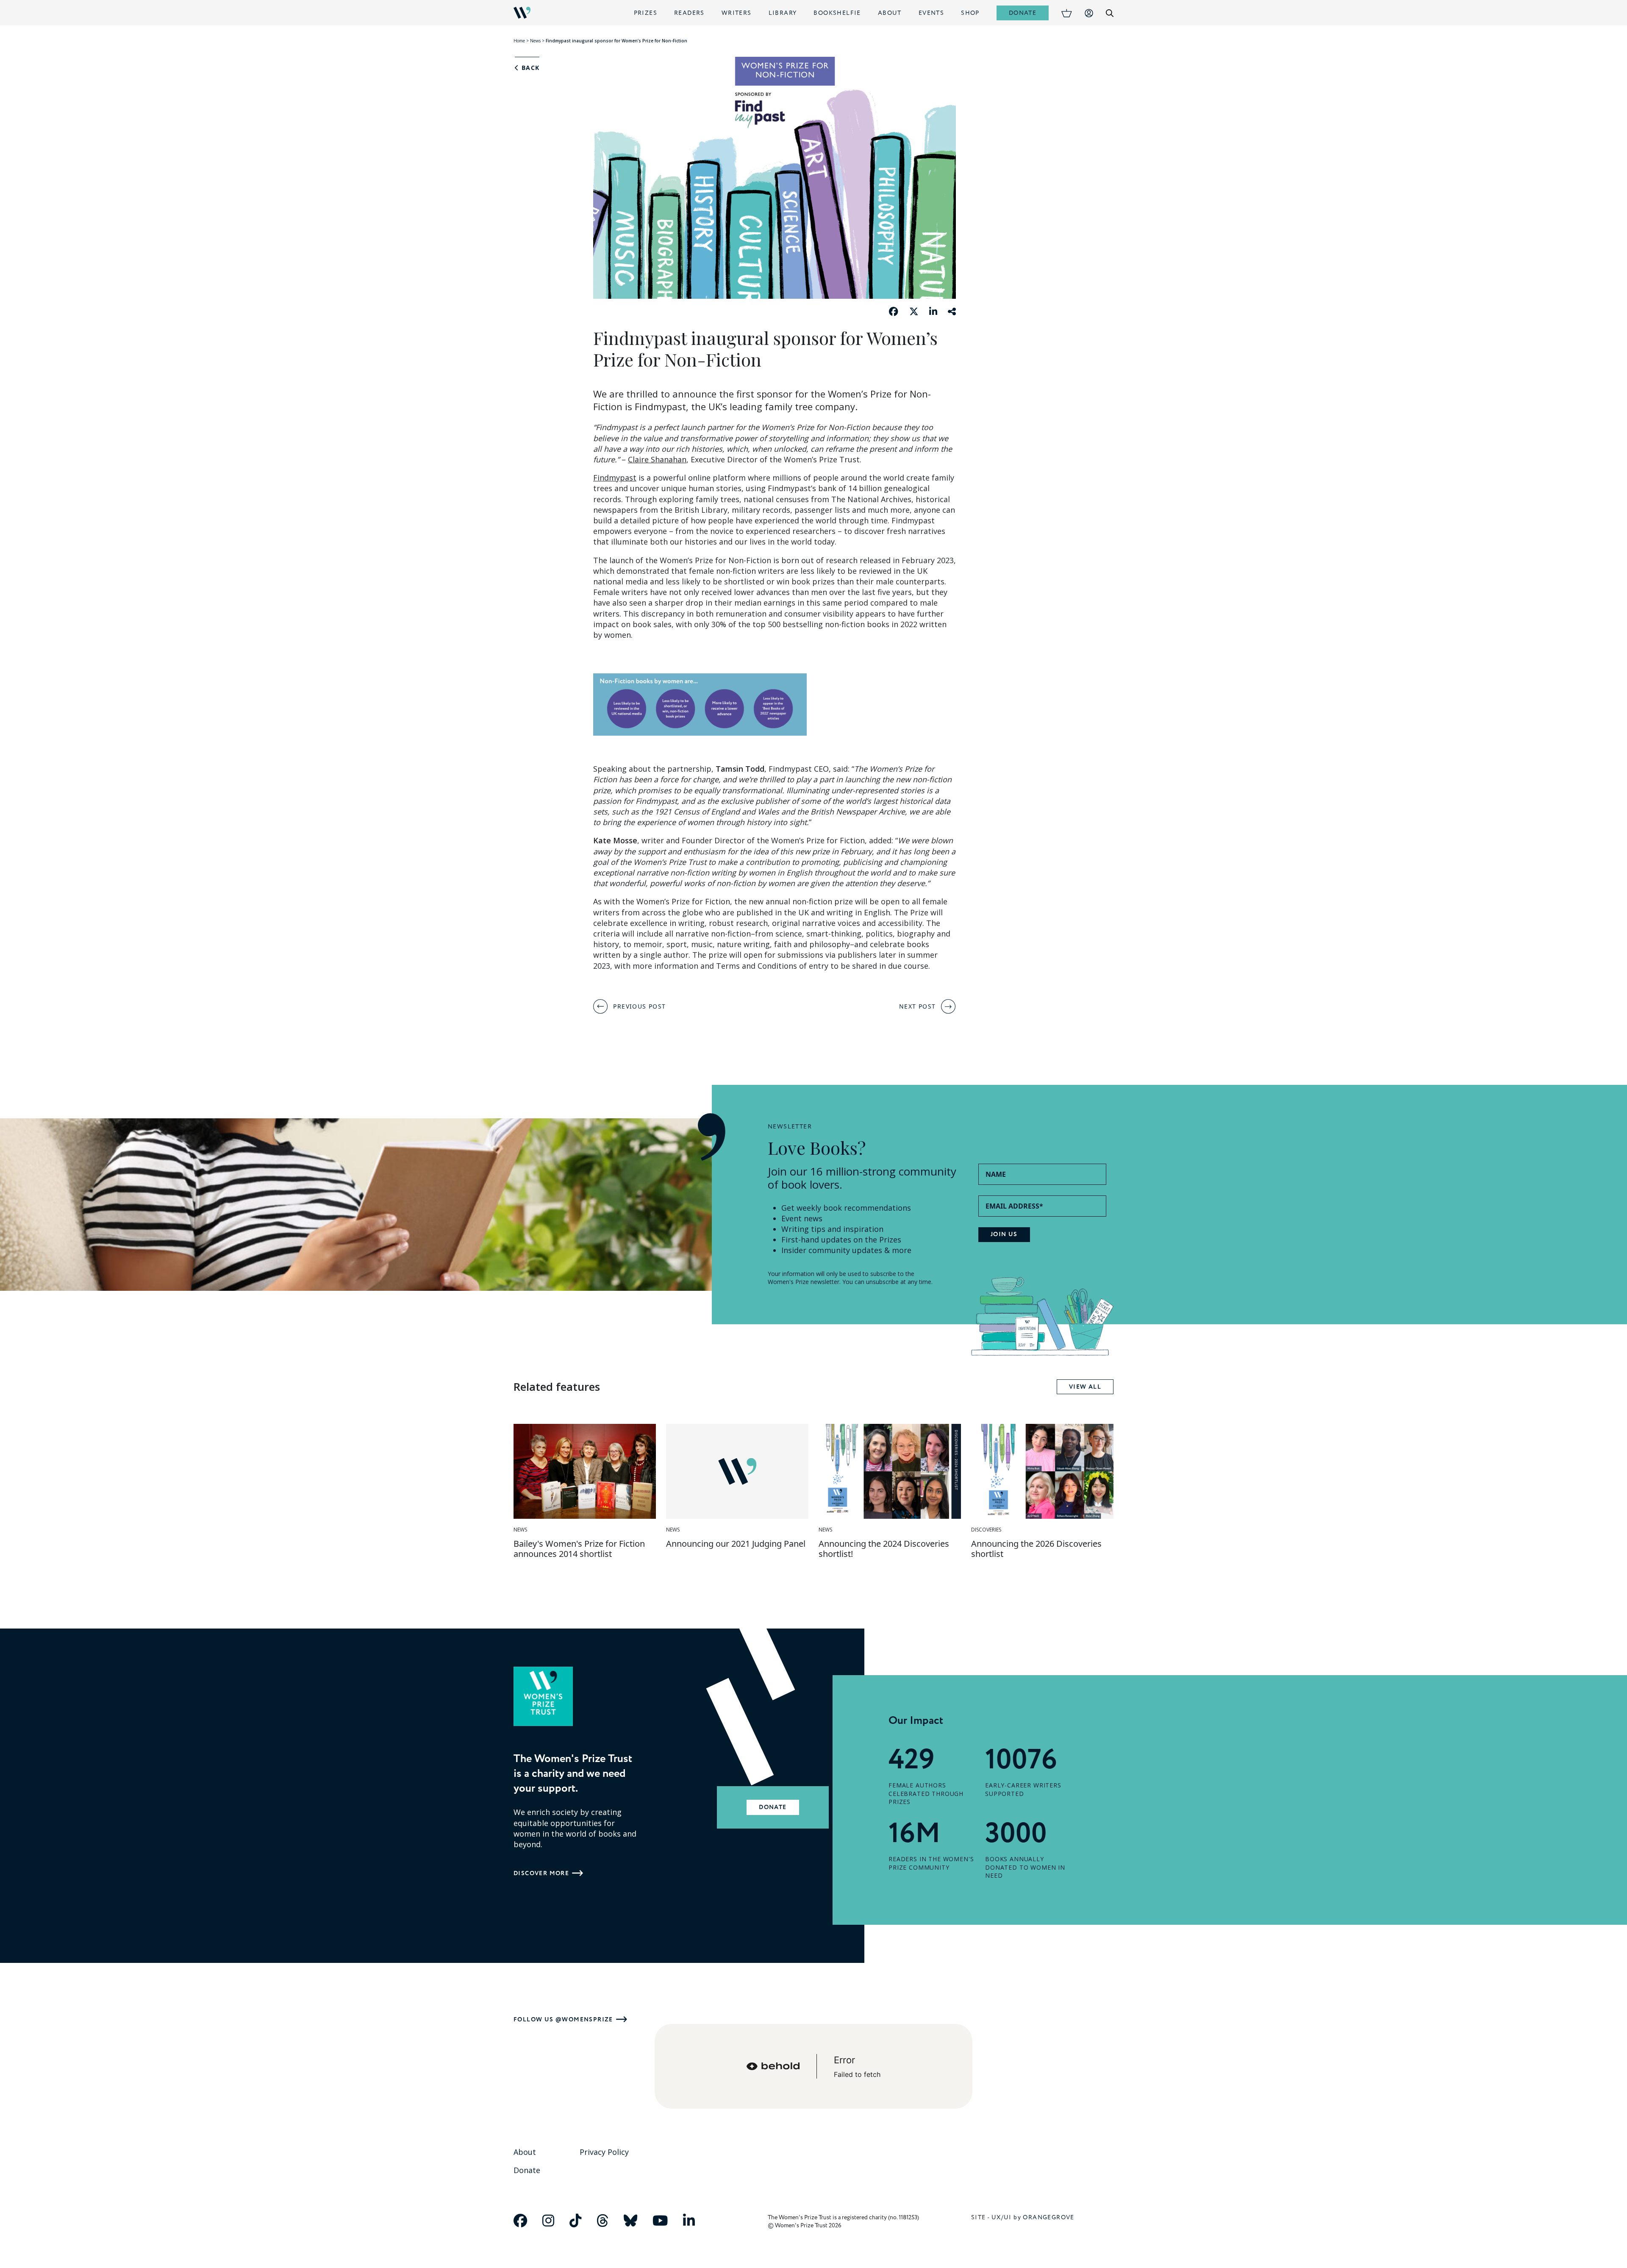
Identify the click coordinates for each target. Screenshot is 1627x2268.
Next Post (918, 1006)
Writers (737, 13)
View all (1085, 1387)
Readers (689, 13)
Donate (1023, 13)
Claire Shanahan (657, 459)
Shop (970, 13)
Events (931, 13)
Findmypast (615, 478)
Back (529, 68)
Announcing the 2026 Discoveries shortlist (1036, 1549)
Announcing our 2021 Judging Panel (736, 1544)
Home (519, 41)
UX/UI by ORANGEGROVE (1033, 2217)
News (535, 41)
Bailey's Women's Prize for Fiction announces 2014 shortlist (579, 1549)
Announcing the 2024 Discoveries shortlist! (884, 1549)
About (890, 13)
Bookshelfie (837, 13)
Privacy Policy (604, 2152)
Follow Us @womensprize (563, 2019)
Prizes (646, 13)
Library (783, 13)
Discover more (541, 1873)
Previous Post (639, 1006)
